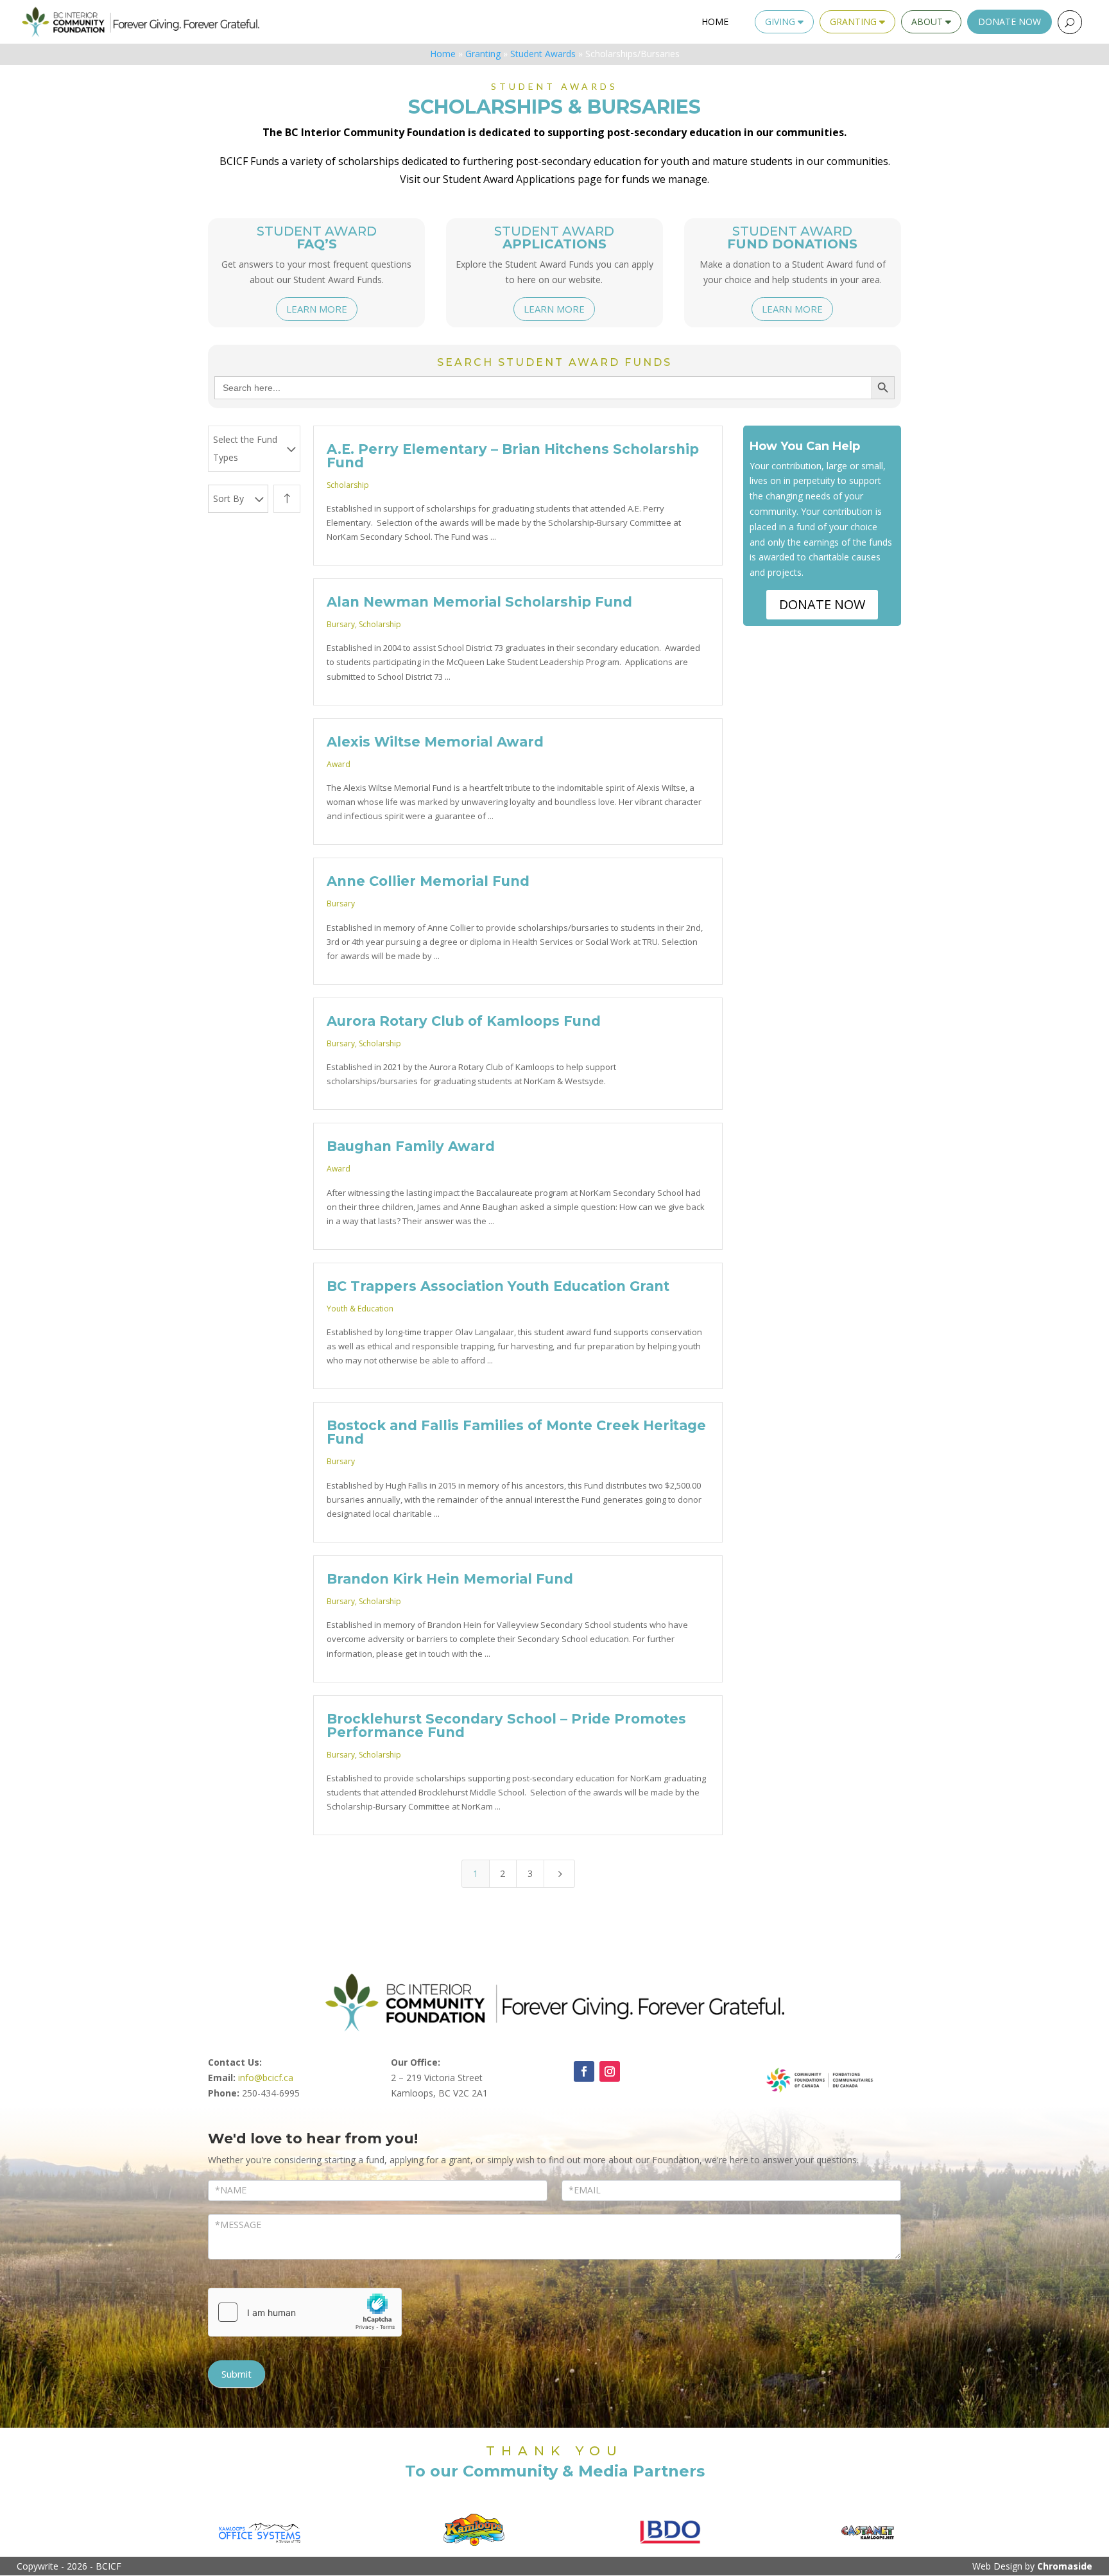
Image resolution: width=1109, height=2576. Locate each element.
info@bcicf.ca (266, 2078)
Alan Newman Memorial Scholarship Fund (481, 602)
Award (339, 764)
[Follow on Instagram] (610, 2071)
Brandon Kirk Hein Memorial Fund (450, 1579)
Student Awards (543, 54)
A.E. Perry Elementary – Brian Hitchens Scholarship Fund (513, 456)
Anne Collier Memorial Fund (428, 881)
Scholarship (348, 485)
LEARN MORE (317, 309)
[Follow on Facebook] (584, 2071)
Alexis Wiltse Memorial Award (435, 742)
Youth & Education (360, 1309)
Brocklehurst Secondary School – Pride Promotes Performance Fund (506, 1725)
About (928, 22)
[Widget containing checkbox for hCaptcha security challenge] (305, 2312)
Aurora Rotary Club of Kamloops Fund (464, 1021)
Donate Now (1010, 22)
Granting (855, 22)
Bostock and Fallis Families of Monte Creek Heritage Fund (516, 1432)
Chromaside (1065, 2566)
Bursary (341, 624)
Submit (236, 2374)
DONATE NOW (822, 604)
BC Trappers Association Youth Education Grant (498, 1286)
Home (715, 22)
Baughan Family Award (411, 1146)
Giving (781, 22)
